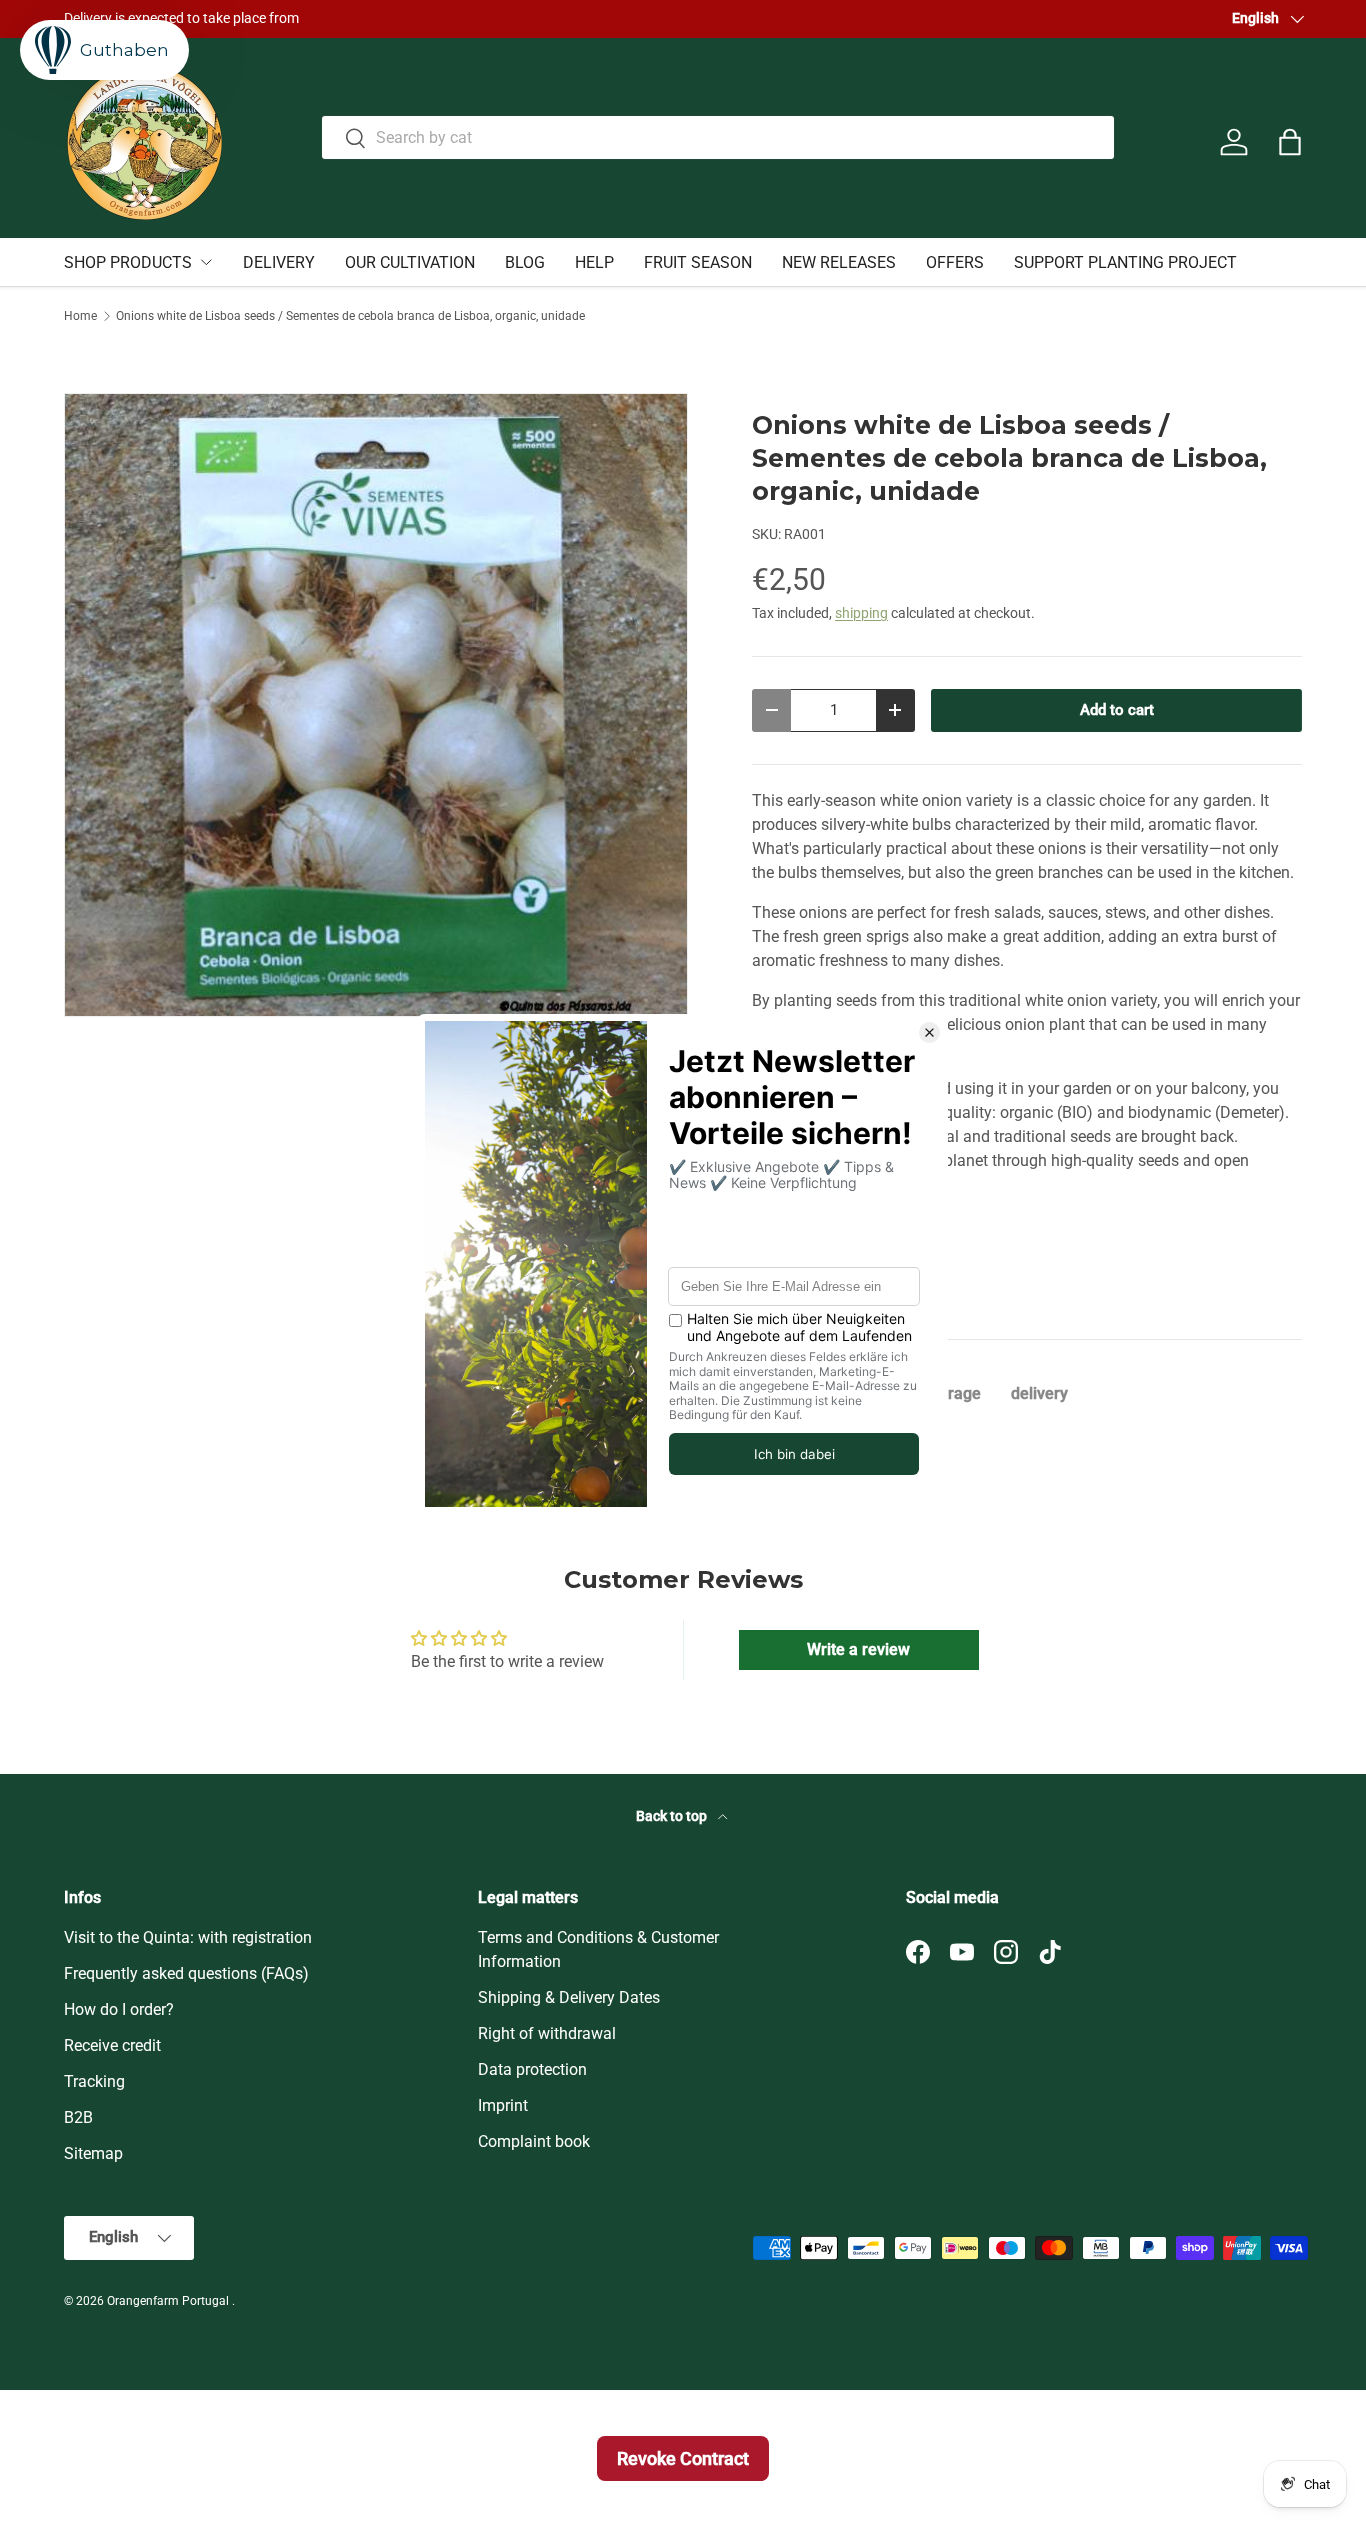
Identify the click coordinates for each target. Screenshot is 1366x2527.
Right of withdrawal (547, 2033)
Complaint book (534, 2141)
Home (80, 316)
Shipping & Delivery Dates (569, 1997)
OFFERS (955, 262)
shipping (861, 613)
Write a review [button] (858, 1649)
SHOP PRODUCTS (128, 262)
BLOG (525, 262)
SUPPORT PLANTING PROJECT (1125, 262)
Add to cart (1117, 710)
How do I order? (119, 2009)
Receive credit (112, 2045)
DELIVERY (279, 262)
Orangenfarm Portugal (169, 2301)
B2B (78, 2117)
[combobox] (717, 137)
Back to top (673, 1816)
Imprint (503, 2105)
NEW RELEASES (839, 262)
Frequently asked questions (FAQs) (186, 1973)
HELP (594, 262)
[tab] (953, 1393)
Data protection (532, 2069)
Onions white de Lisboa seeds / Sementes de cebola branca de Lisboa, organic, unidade (350, 316)
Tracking (94, 2081)
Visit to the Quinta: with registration (188, 1937)
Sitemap (93, 2153)
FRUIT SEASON (698, 262)
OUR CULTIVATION (410, 262)
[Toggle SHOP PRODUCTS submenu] (206, 262)
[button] (1290, 142)
